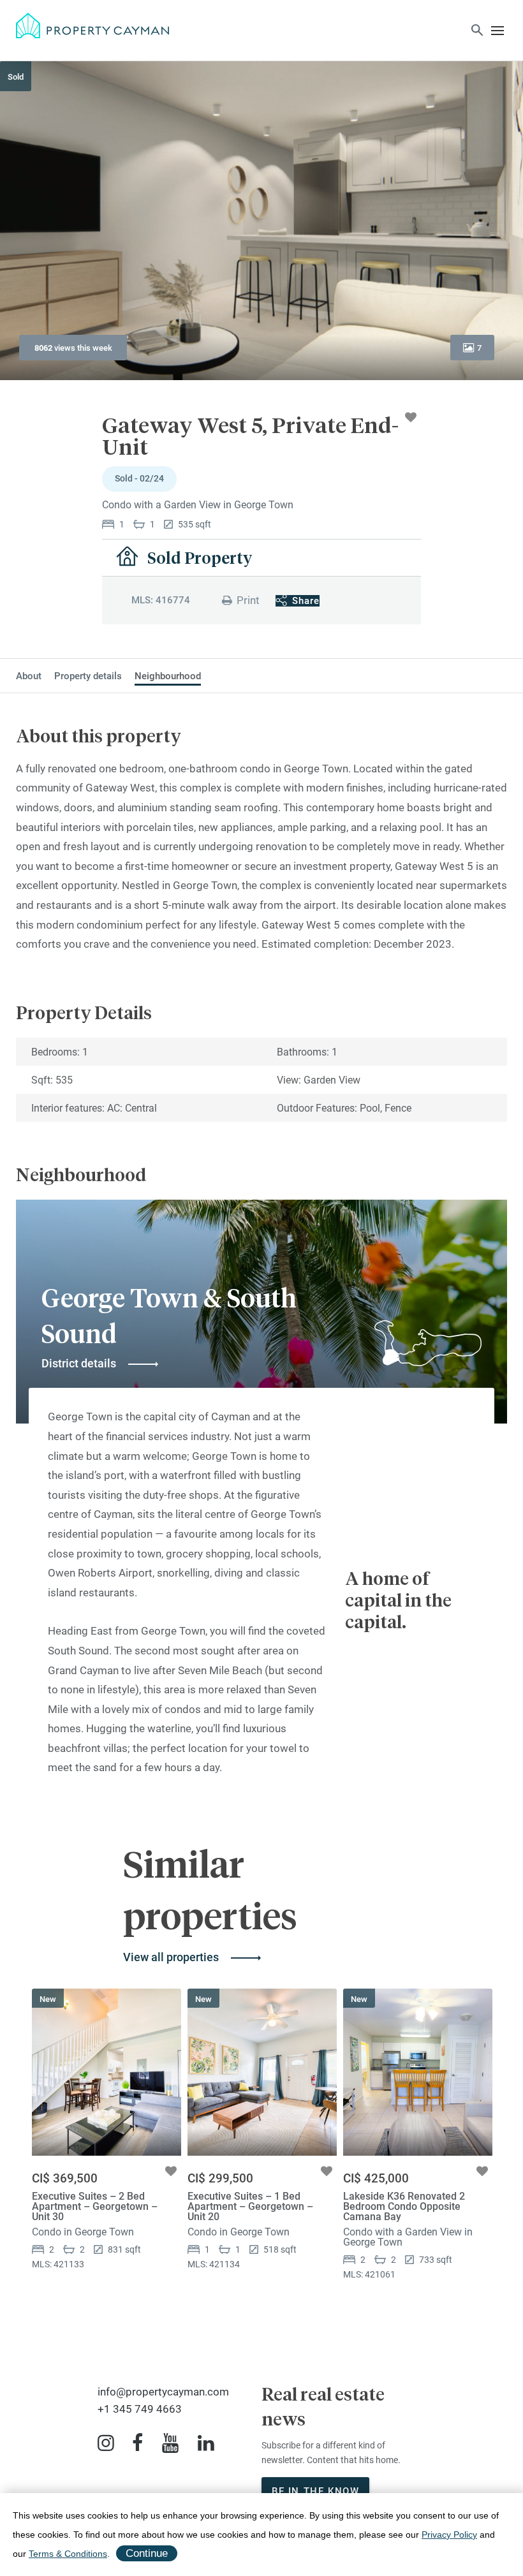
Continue (147, 2553)
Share (306, 601)
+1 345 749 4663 (140, 2409)
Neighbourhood (168, 676)
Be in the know (315, 2491)
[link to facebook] (137, 2443)
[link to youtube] (170, 2443)
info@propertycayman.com (163, 2392)
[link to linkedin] (206, 2443)
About (29, 676)
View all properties (171, 1957)
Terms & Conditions (68, 2554)
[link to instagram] (106, 2443)
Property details (88, 676)
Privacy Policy (449, 2535)
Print (248, 600)
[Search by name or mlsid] (477, 32)
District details (79, 1363)
